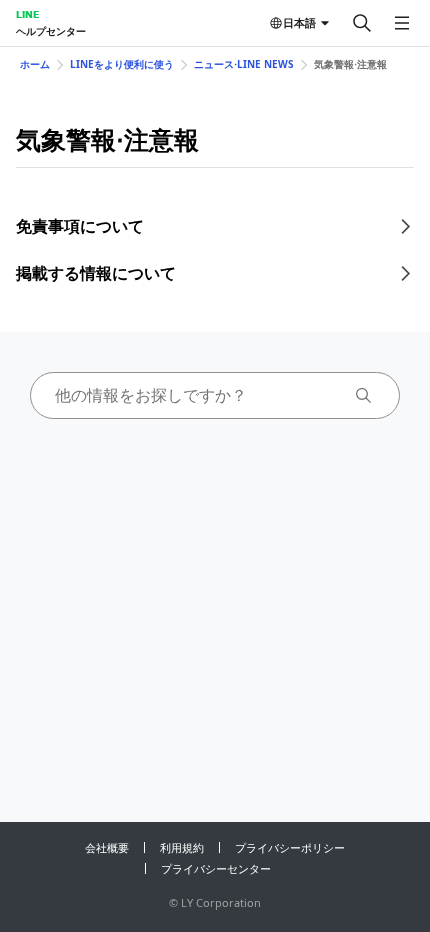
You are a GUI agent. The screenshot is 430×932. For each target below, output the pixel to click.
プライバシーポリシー (290, 847)
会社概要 (107, 847)
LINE (27, 14)
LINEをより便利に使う (122, 64)
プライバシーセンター (216, 868)
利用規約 (182, 847)
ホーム (35, 64)
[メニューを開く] (402, 23)
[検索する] (362, 23)
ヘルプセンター (51, 31)
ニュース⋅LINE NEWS (244, 64)
